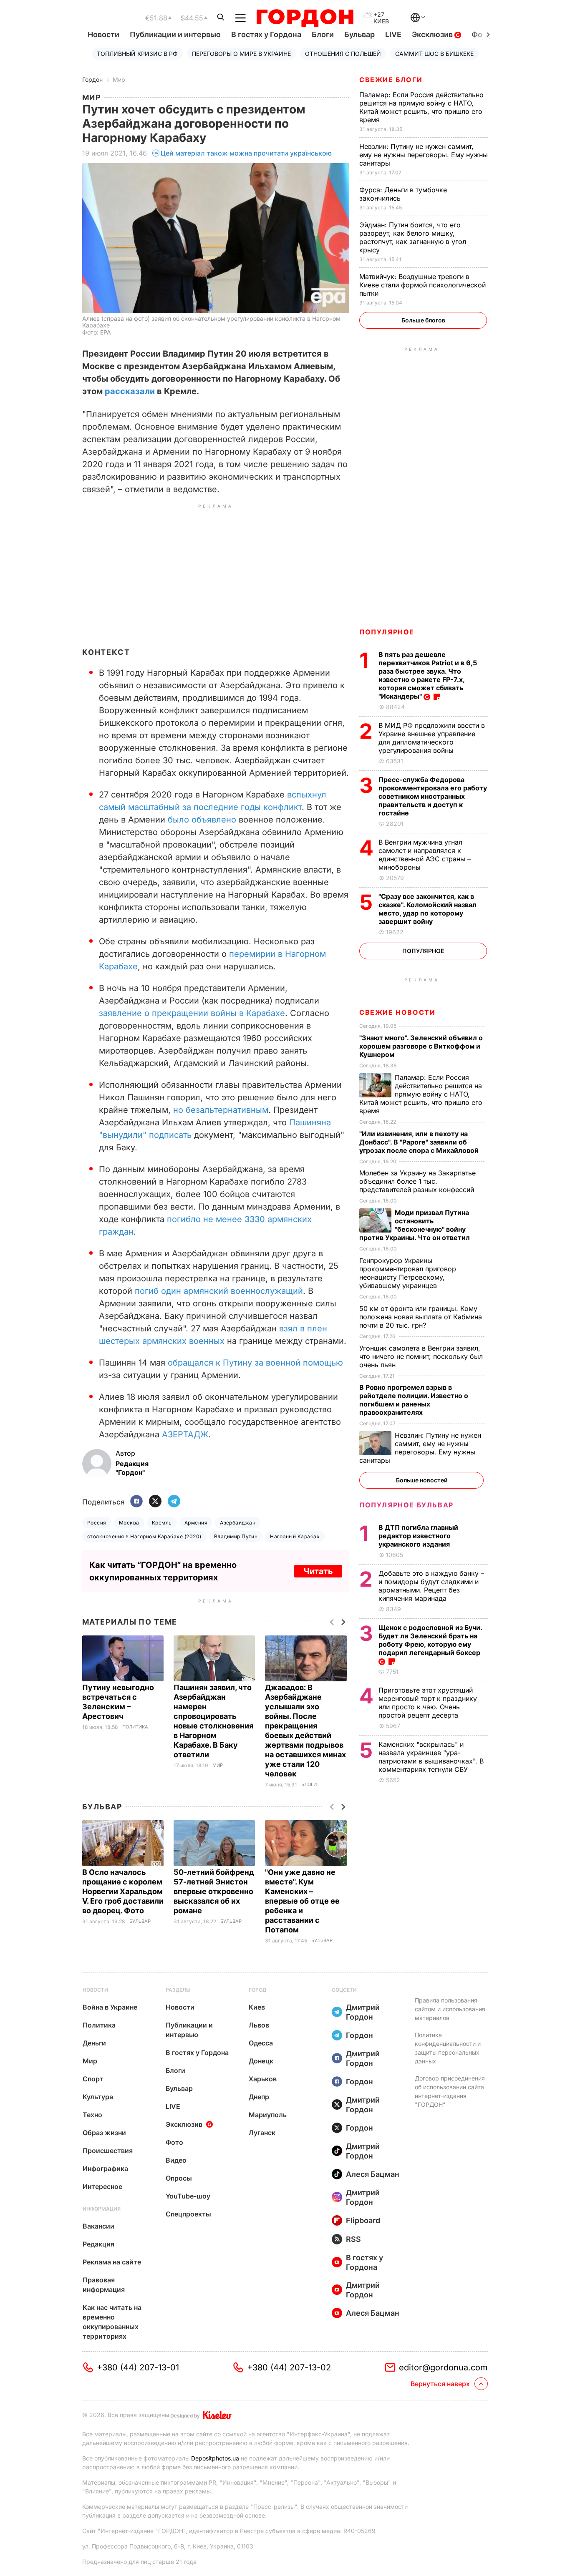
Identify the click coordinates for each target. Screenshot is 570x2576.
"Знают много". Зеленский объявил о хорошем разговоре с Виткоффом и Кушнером (421, 1046)
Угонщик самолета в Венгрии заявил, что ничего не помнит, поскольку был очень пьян (421, 1356)
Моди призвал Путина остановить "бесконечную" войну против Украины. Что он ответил (415, 1225)
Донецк (261, 2061)
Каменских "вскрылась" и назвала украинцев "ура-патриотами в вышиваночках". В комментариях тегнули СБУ (431, 1757)
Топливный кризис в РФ (137, 54)
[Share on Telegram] (174, 1502)
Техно (92, 2115)
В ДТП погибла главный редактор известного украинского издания (418, 1536)
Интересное (102, 2186)
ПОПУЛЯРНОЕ (387, 632)
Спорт (93, 2079)
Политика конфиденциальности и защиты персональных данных (448, 2048)
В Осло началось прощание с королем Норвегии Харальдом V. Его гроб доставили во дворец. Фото (123, 1891)
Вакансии (98, 2226)
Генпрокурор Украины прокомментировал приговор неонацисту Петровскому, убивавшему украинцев (408, 1273)
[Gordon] (305, 18)
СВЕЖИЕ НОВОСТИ (397, 1012)
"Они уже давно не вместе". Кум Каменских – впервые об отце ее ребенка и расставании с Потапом (302, 1901)
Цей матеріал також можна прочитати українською (246, 153)
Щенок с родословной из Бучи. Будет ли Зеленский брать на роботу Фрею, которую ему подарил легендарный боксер (430, 1640)
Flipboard (363, 2220)
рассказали (130, 391)
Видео (176, 2160)
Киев (257, 2007)
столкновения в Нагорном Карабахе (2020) (144, 1536)
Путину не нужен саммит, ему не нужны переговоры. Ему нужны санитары (424, 155)
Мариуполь (268, 2115)
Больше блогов (423, 320)
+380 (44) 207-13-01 (138, 2367)
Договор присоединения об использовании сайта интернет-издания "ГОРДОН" (450, 2091)
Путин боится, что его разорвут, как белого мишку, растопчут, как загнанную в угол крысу (413, 237)
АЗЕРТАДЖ (185, 1434)
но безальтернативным (221, 1110)
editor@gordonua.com (443, 2367)
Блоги (323, 34)
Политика (135, 1727)
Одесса (261, 2043)
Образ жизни (104, 2133)
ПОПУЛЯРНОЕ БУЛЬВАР (406, 1505)
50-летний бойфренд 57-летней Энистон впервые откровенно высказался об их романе (214, 1891)
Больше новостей (422, 1480)
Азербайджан (238, 1523)
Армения (196, 1523)
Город (257, 1990)
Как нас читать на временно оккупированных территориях (112, 2322)
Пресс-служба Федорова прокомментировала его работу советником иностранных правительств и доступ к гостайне (433, 796)
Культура (98, 2097)
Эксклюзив (433, 34)
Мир (119, 79)
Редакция (98, 2244)
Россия (97, 1523)
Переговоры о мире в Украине (241, 54)
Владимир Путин (236, 1536)
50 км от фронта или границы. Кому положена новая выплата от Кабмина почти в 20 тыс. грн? (421, 1317)
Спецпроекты (188, 2214)
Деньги (94, 2043)
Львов (259, 2025)
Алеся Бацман (373, 2174)
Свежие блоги (391, 80)
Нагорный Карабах (295, 1536)
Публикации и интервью (175, 34)
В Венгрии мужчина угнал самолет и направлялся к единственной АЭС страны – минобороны (425, 855)
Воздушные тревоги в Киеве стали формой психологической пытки (422, 285)
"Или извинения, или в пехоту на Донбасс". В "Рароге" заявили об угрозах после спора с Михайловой (420, 1142)
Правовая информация (104, 2285)
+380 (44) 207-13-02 (289, 2367)
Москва (129, 1523)
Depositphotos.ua (215, 2458)
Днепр (259, 2097)
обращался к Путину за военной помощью (255, 1363)
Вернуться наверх (440, 2384)
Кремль (162, 1523)
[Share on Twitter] (155, 1502)
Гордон (92, 79)
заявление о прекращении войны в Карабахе (192, 1013)
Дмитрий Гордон (363, 2012)
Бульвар (359, 34)
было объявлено (202, 820)
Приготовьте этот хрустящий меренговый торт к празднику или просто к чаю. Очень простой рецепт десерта (428, 1703)
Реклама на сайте (112, 2262)
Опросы (179, 2178)
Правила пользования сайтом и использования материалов (450, 2009)
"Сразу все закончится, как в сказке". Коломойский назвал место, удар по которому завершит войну (427, 909)
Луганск (262, 2133)
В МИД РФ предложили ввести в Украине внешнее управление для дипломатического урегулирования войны (432, 738)
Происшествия (108, 2151)
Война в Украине (110, 2007)
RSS (353, 2239)
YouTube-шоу (188, 2196)
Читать (318, 1571)
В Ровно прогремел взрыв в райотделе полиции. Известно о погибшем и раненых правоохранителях (414, 1400)
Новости (103, 34)
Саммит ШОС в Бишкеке (434, 54)
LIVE (393, 34)
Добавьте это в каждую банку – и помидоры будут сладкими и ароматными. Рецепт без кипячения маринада (431, 1586)
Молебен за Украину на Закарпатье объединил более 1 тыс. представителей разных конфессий (418, 1181)
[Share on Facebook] (136, 1502)
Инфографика (105, 2168)
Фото (174, 2142)
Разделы (178, 1990)
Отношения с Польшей (343, 54)
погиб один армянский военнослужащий (219, 1291)
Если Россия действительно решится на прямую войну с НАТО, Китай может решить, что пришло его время (421, 107)
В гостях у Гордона (266, 34)
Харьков (263, 2079)
